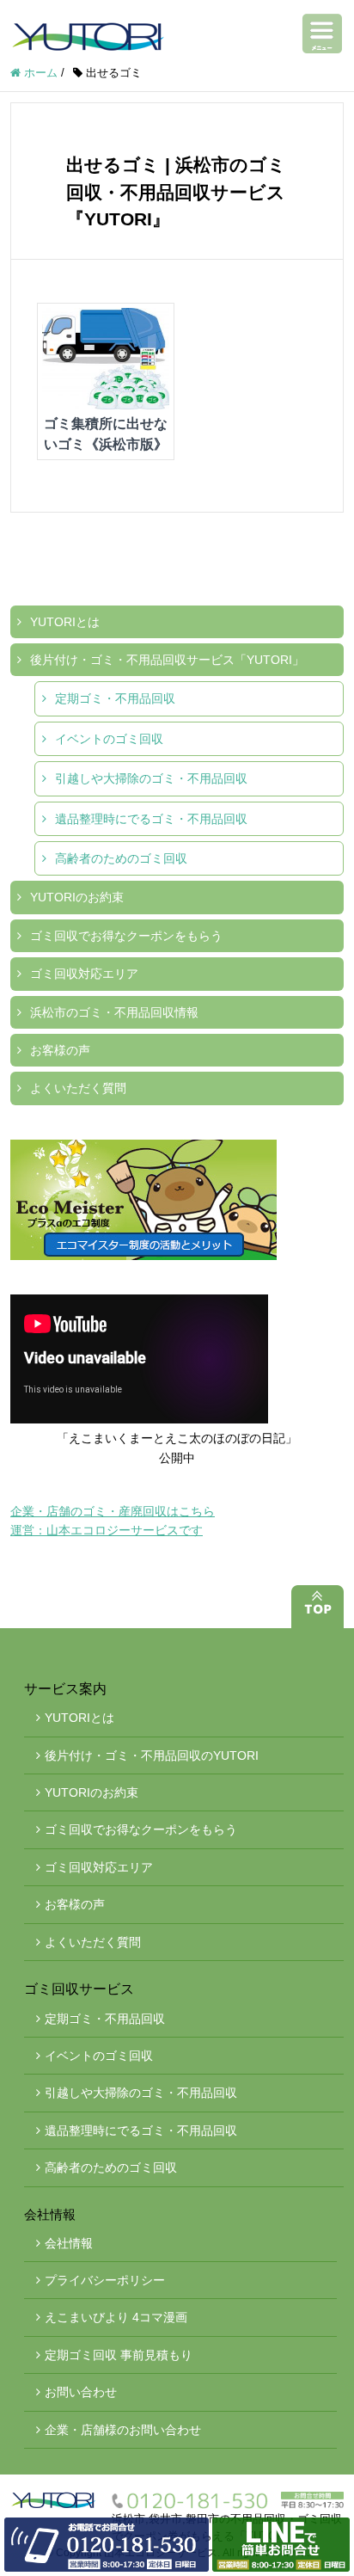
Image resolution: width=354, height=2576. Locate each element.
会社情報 (69, 2243)
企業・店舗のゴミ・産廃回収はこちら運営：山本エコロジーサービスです (113, 1521)
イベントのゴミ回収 (109, 739)
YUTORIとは (65, 622)
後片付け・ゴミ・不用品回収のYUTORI (152, 1755)
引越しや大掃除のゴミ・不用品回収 (151, 778)
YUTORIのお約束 (77, 897)
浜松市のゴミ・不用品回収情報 (114, 1012)
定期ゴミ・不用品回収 (115, 698)
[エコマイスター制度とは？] (177, 1200)
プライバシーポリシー (105, 2280)
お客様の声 (60, 1050)
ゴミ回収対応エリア (84, 974)
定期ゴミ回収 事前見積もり (119, 2355)
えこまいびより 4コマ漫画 (116, 2317)
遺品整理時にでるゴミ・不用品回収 (151, 819)
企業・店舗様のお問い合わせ (123, 2430)
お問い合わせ (81, 2392)
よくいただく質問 (78, 1088)
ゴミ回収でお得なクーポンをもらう (126, 936)
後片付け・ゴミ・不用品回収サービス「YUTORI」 (167, 660)
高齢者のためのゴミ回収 (121, 858)
